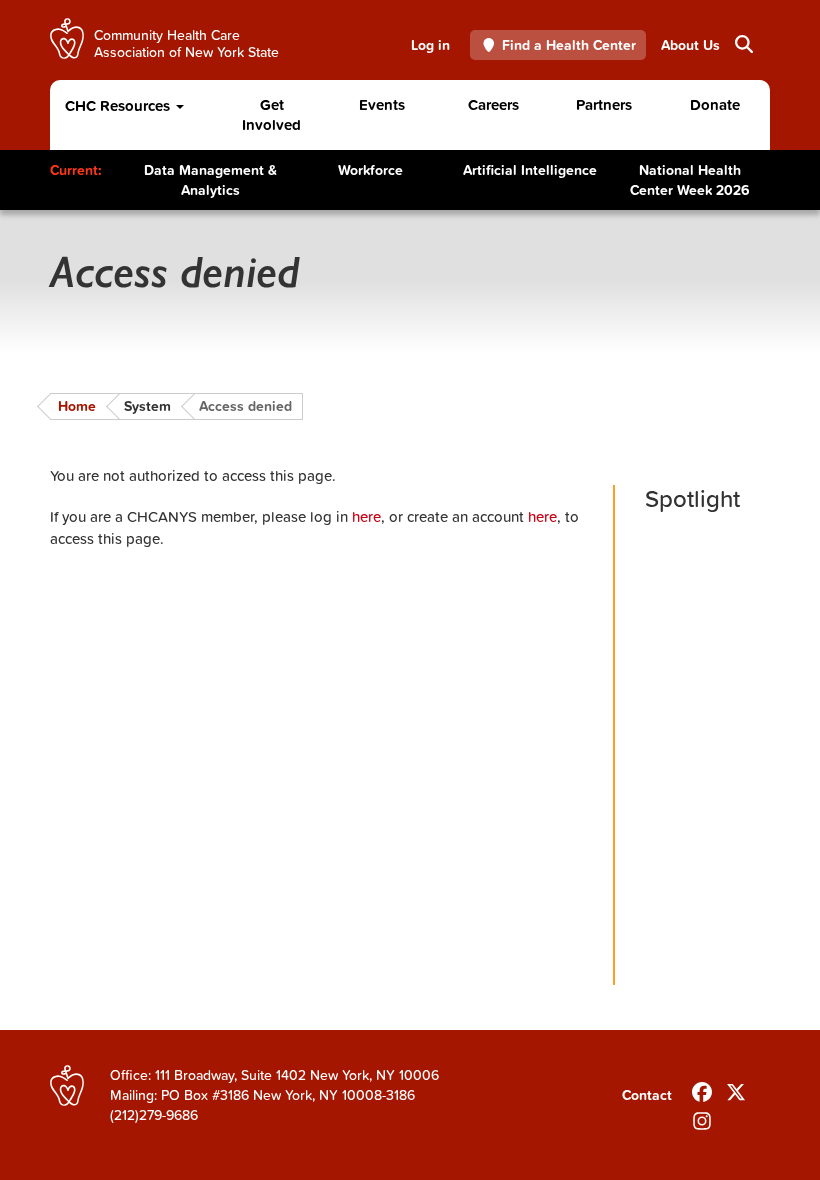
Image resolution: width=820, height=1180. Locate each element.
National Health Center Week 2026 (690, 180)
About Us (690, 45)
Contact (647, 1095)
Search (735, 45)
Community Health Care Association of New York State (186, 42)
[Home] (67, 38)
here (366, 516)
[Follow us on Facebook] (702, 1088)
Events (382, 104)
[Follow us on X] (736, 1088)
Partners (604, 104)
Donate (715, 104)
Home (77, 406)
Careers (493, 104)
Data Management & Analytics (210, 180)
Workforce (370, 170)
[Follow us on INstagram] (702, 1117)
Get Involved (271, 114)
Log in (430, 45)
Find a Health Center (569, 45)
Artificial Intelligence (530, 170)
